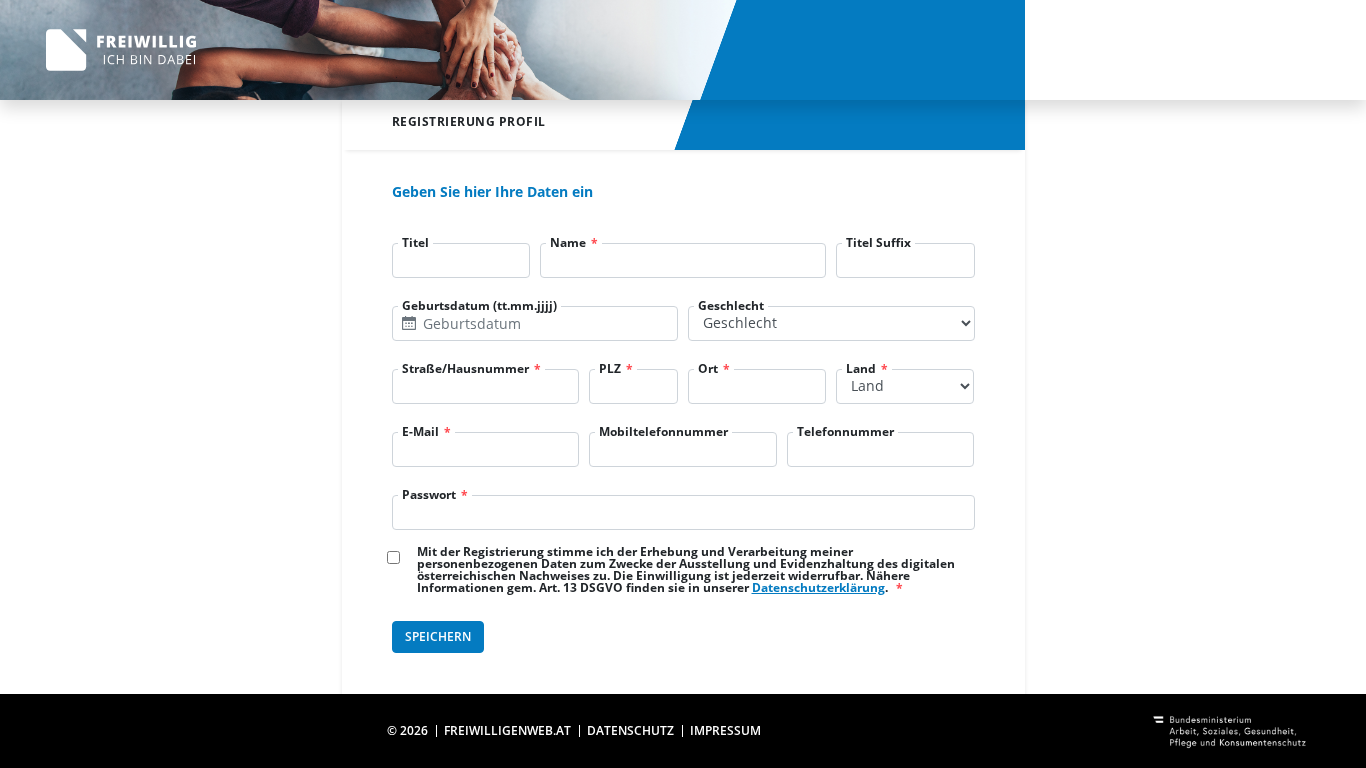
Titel (415, 243)
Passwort (429, 495)
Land (861, 369)
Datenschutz (630, 730)
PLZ (610, 369)
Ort (708, 369)
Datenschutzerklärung (818, 587)
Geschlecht (731, 306)
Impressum (725, 730)
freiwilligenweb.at (507, 730)
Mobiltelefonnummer (663, 432)
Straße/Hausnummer (465, 369)
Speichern (438, 636)
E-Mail (420, 432)
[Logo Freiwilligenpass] (121, 50)
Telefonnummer (845, 432)
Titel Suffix (878, 243)
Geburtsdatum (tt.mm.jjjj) (479, 306)
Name (568, 243)
